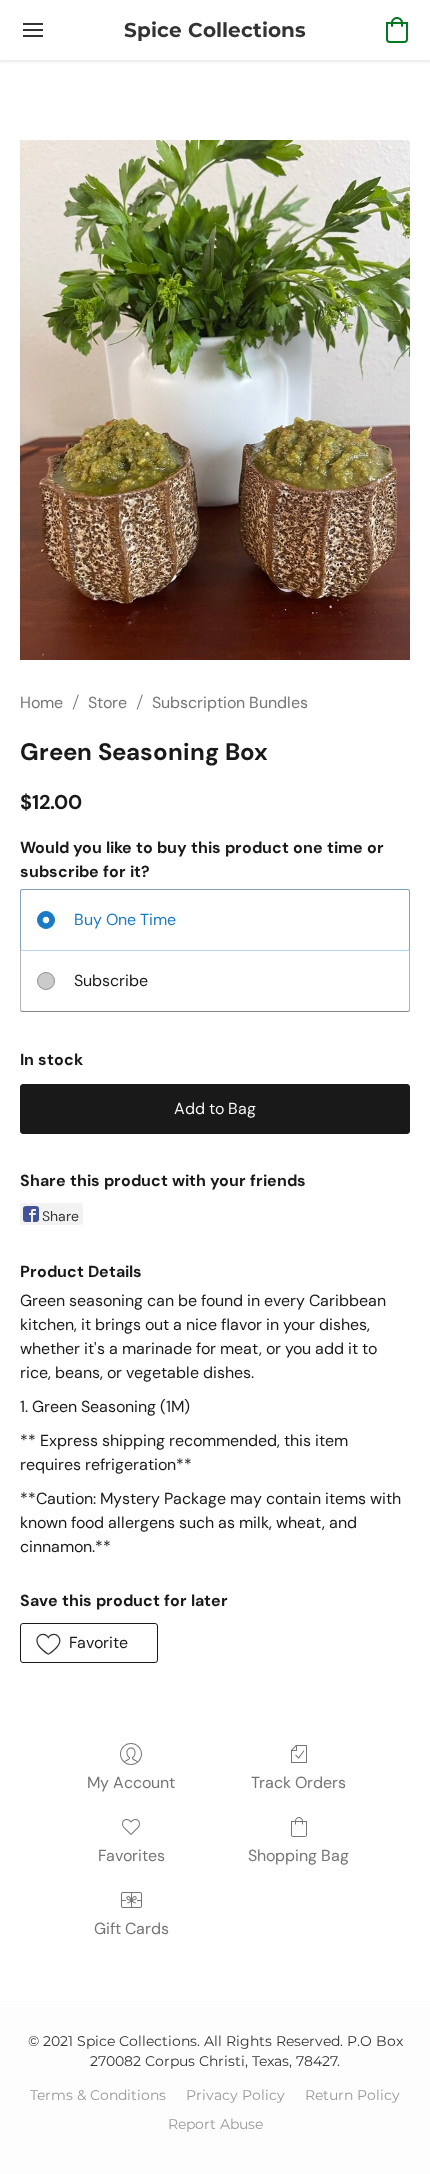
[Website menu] (33, 30)
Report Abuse (215, 2124)
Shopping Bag (298, 1855)
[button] (215, 30)
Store (107, 702)
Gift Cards (131, 1928)
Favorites (131, 1855)
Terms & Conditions (98, 2095)
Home (41, 702)
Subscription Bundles (230, 702)
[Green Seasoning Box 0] (215, 400)
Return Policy (352, 2095)
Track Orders (298, 1782)
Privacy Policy (235, 2095)
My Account (131, 1782)
